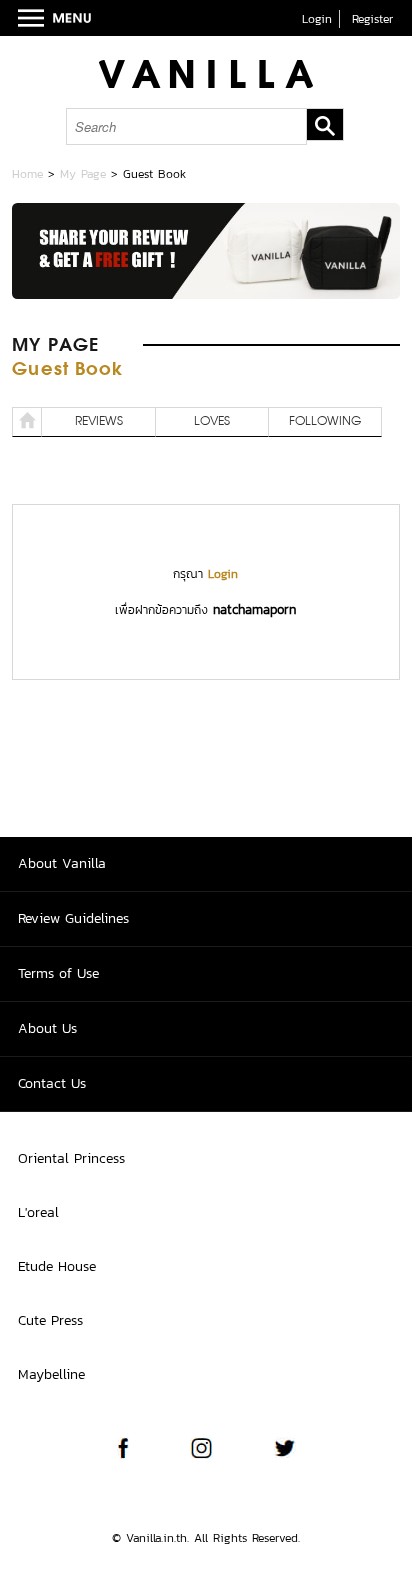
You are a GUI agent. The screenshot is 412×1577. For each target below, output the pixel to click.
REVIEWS (99, 422)
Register (372, 19)
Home (27, 174)
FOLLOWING (325, 422)
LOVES (212, 422)
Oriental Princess (71, 1158)
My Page (83, 174)
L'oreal (38, 1212)
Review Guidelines (73, 918)
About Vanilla (62, 863)
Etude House (57, 1266)
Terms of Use (58, 973)
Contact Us (52, 1083)
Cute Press (50, 1320)
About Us (47, 1028)
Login (317, 19)
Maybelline (51, 1374)
